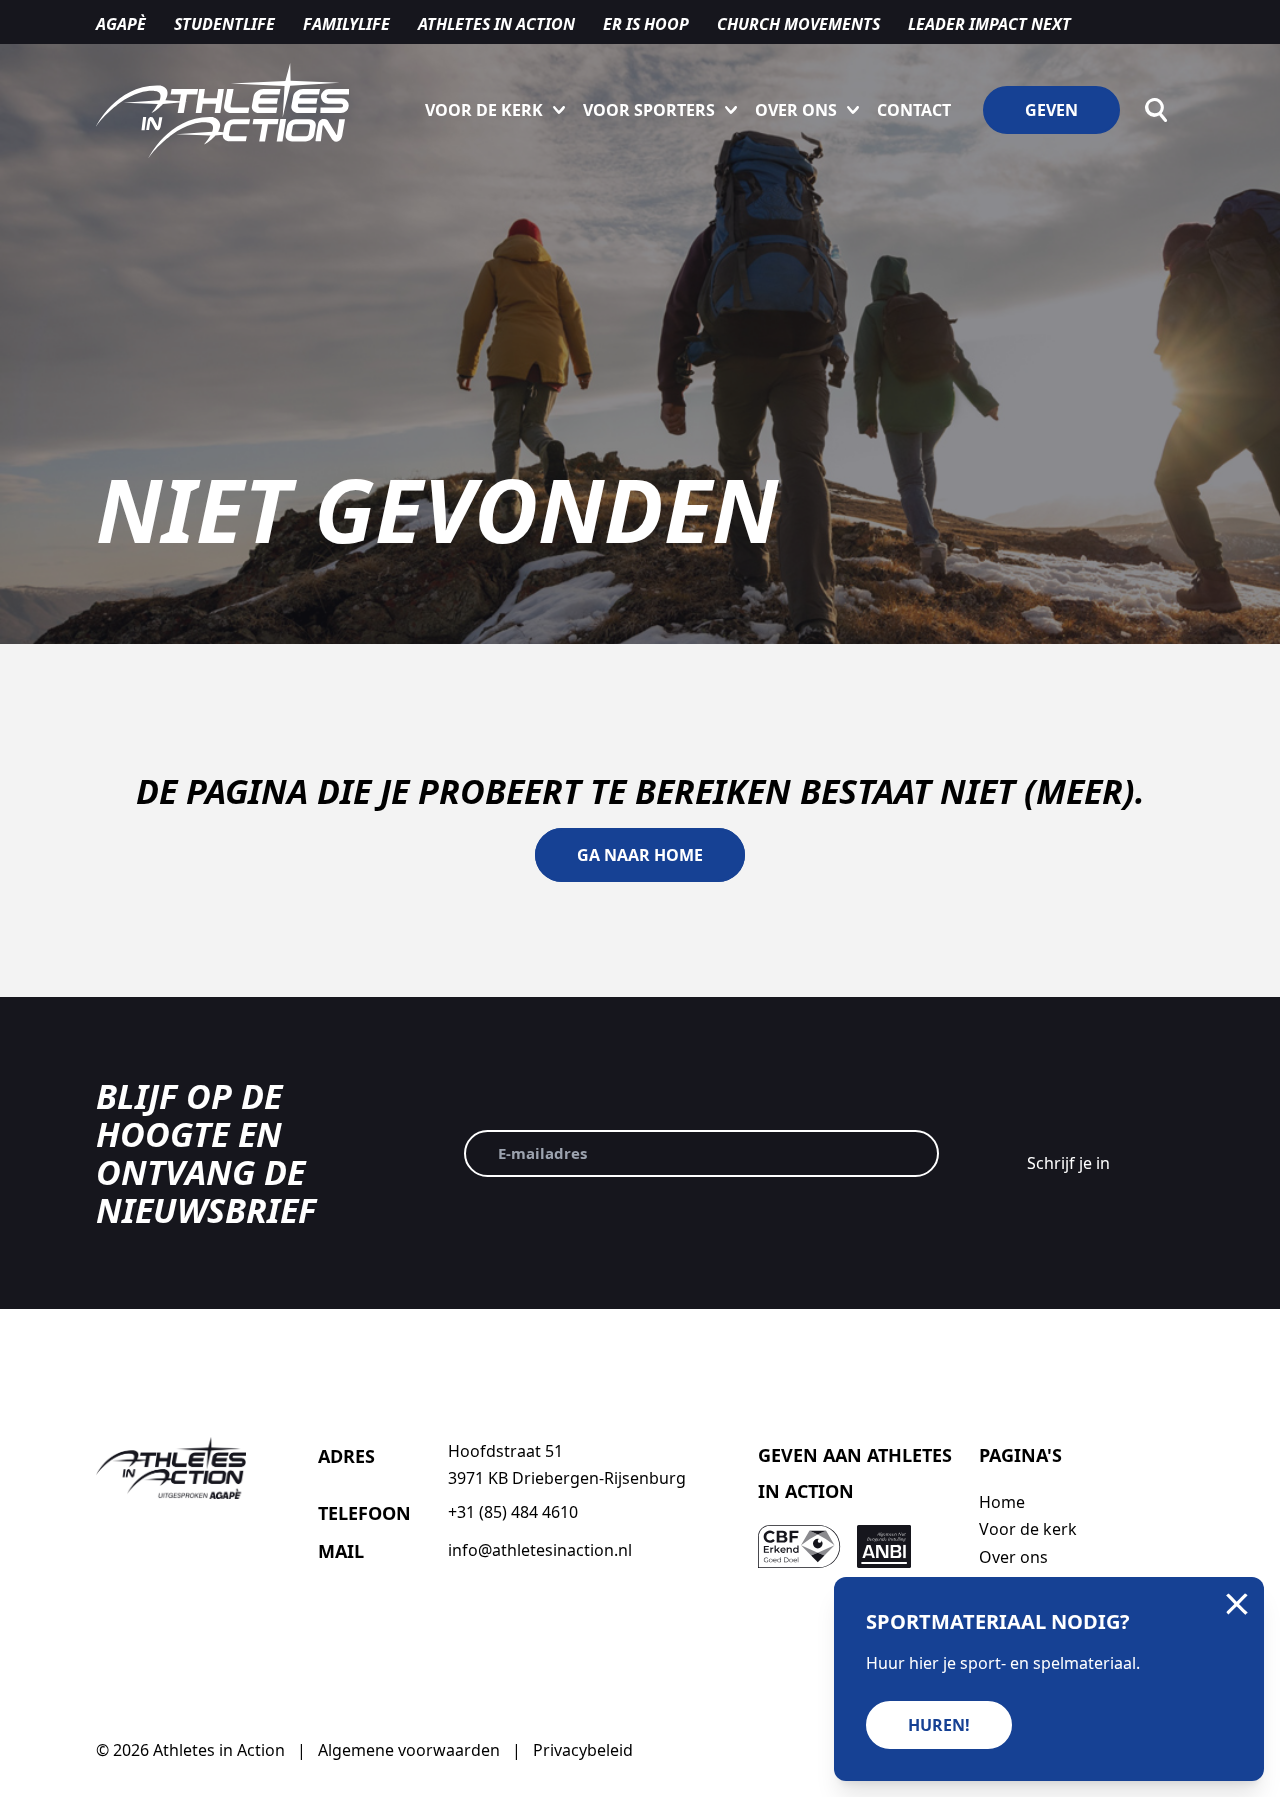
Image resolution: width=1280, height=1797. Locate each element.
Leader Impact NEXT (989, 24)
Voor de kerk (484, 110)
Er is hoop (646, 24)
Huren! (939, 1725)
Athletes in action (496, 24)
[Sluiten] (1237, 1604)
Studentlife (224, 24)
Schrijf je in (1068, 1163)
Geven (1051, 110)
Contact (914, 110)
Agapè (121, 24)
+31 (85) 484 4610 (513, 1512)
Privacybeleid (583, 1750)
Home (1002, 1502)
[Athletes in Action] (222, 110)
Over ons (796, 110)
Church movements (798, 24)
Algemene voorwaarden (409, 1750)
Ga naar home (640, 855)
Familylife (346, 24)
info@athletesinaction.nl (540, 1550)
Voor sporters (649, 110)
